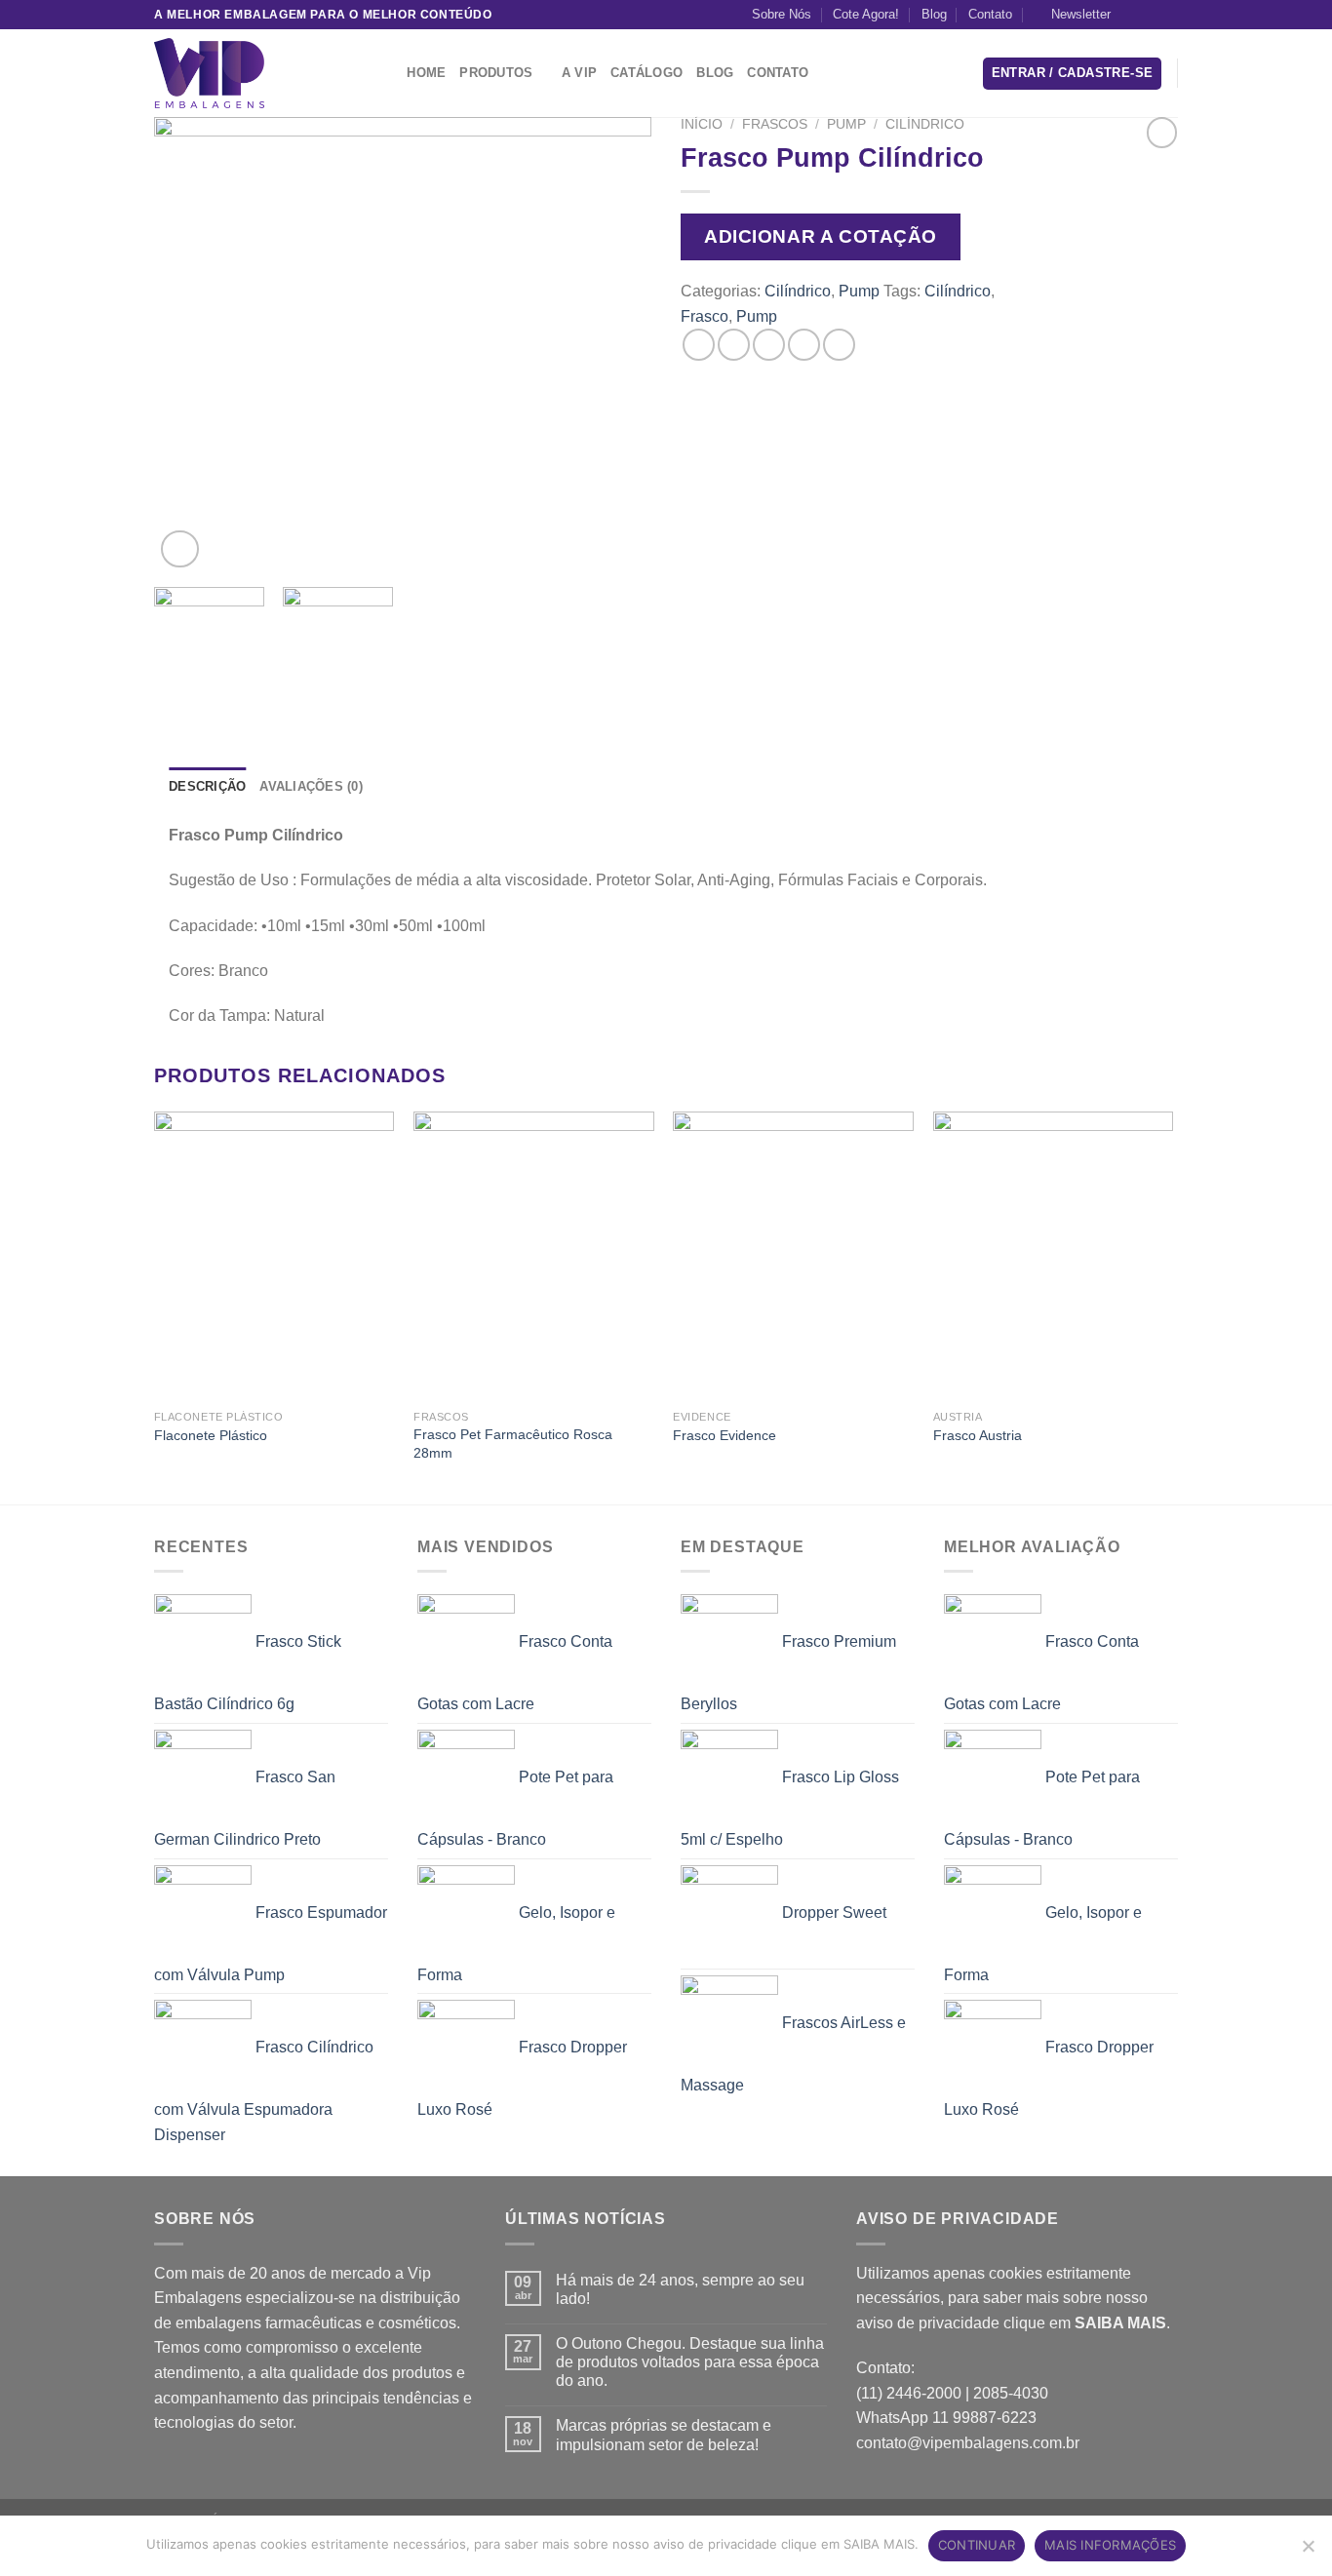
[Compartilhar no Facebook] (699, 345)
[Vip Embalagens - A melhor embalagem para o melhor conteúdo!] (252, 73)
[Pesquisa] (386, 73)
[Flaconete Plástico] (274, 1256)
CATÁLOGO (646, 73)
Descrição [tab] (207, 786)
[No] (1308, 2552)
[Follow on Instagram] (1150, 15)
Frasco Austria (978, 1435)
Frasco (705, 316)
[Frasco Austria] (1054, 1256)
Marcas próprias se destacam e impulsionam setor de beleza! (664, 2435)
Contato (990, 14)
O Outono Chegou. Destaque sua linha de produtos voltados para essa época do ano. (690, 2362)
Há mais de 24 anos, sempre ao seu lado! (680, 2289)
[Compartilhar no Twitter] (734, 345)
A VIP (579, 73)
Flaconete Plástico (211, 1435)
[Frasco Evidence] (793, 1256)
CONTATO (778, 73)
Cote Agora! (866, 14)
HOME (426, 73)
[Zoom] (180, 549)
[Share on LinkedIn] (839, 345)
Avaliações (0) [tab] (311, 786)
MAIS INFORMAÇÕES (1110, 2545)
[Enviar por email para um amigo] (769, 345)
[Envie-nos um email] (1168, 15)
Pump (846, 124)
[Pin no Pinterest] (804, 345)
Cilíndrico (925, 124)
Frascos (775, 124)
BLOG (715, 73)
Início (702, 124)
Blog (934, 14)
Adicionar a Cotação (821, 236)
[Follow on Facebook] (1131, 15)
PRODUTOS (496, 73)
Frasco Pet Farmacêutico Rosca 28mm (513, 1444)
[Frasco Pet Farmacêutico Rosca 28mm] (534, 1256)
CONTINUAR (977, 2545)
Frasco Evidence (725, 1435)
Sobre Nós (782, 14)
